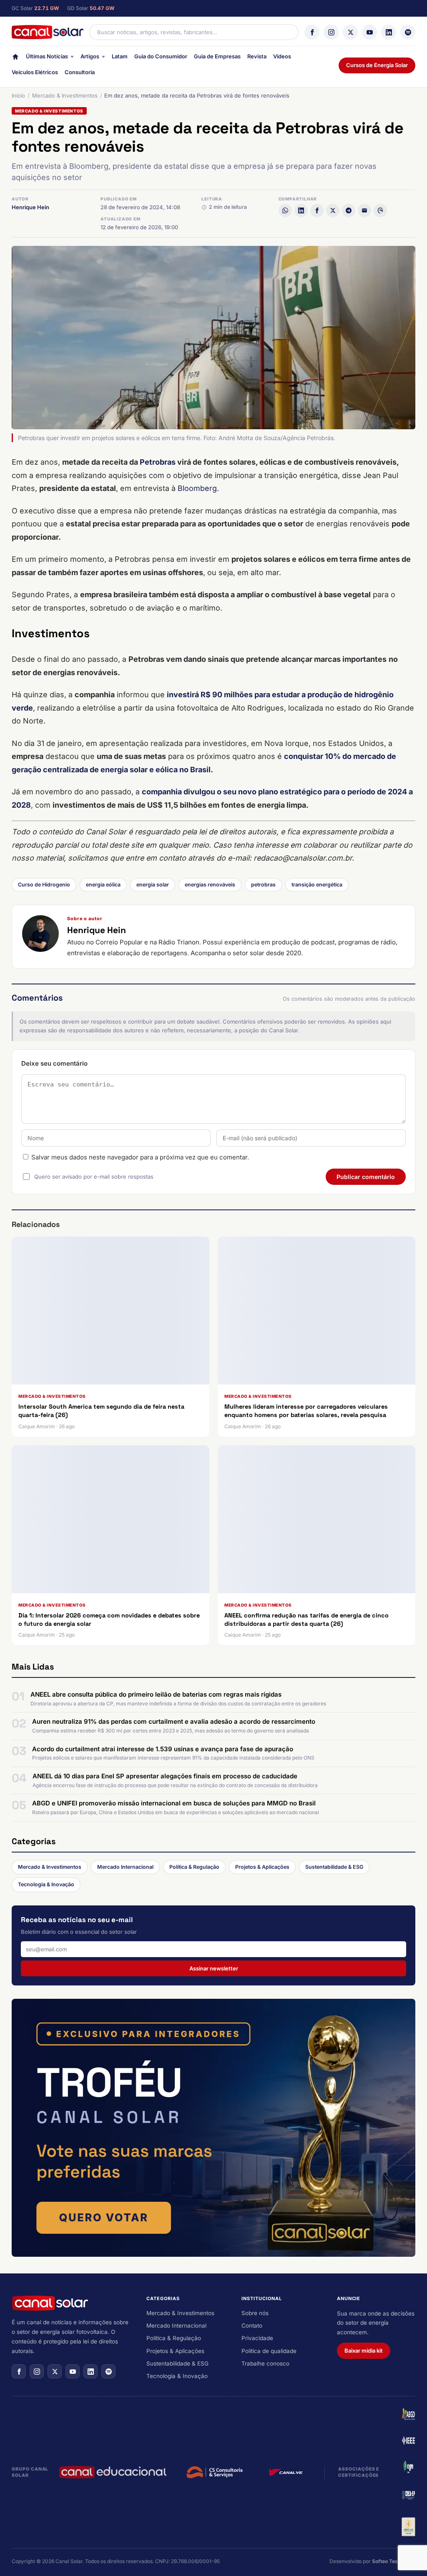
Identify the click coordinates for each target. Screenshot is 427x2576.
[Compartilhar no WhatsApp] (285, 210)
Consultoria (80, 72)
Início (18, 95)
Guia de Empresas (217, 56)
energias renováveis (210, 885)
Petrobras (158, 462)
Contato (252, 2326)
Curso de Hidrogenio (44, 885)
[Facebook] (312, 32)
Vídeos (282, 56)
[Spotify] (408, 32)
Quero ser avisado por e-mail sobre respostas (94, 1177)
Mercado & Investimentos (65, 95)
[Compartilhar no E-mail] (364, 210)
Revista (257, 56)
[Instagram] (331, 32)
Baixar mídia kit (364, 2351)
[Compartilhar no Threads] (380, 210)
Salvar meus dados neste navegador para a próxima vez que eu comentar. (140, 1157)
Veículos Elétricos (35, 72)
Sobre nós (255, 2313)
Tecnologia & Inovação (46, 1884)
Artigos (90, 56)
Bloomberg (197, 488)
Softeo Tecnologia (394, 2561)
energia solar (153, 885)
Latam (120, 56)
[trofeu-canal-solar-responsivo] (213, 2128)
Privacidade (257, 2338)
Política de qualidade (269, 2351)
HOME (15, 59)
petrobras (263, 885)
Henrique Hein (30, 207)
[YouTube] (369, 32)
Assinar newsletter (214, 1968)
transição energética (317, 885)
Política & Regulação (194, 1867)
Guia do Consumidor (161, 56)
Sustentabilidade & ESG (334, 1867)
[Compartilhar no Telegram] (349, 210)
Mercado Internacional (125, 1867)
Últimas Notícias (47, 56)
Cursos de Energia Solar (377, 65)
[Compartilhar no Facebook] (317, 210)
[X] (350, 32)
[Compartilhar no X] (333, 210)
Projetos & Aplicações (262, 1867)
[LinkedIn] (389, 32)
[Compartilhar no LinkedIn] (301, 210)
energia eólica (103, 885)
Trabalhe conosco (265, 2363)
